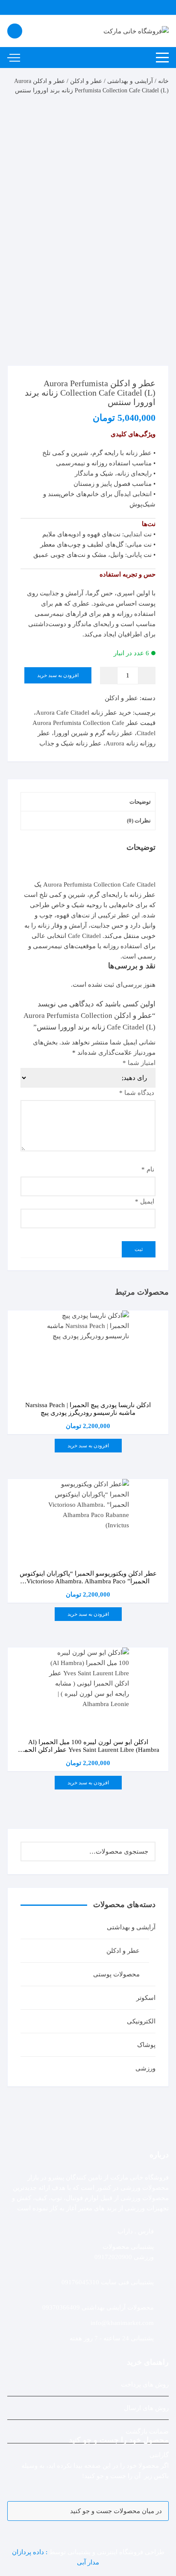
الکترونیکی (141, 2021)
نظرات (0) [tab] (139, 821)
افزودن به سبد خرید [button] (88, 1446)
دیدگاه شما (137, 1093)
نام (148, 1169)
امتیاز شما (139, 1063)
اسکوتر (146, 1998)
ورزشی (145, 2068)
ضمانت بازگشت (147, 2431)
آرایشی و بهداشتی (130, 81)
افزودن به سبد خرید (58, 675)
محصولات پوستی (116, 1974)
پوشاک (146, 2045)
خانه (163, 81)
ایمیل (145, 1201)
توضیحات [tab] (140, 802)
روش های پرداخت (145, 2384)
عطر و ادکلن (86, 81)
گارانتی (159, 2455)
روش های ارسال (146, 2408)
